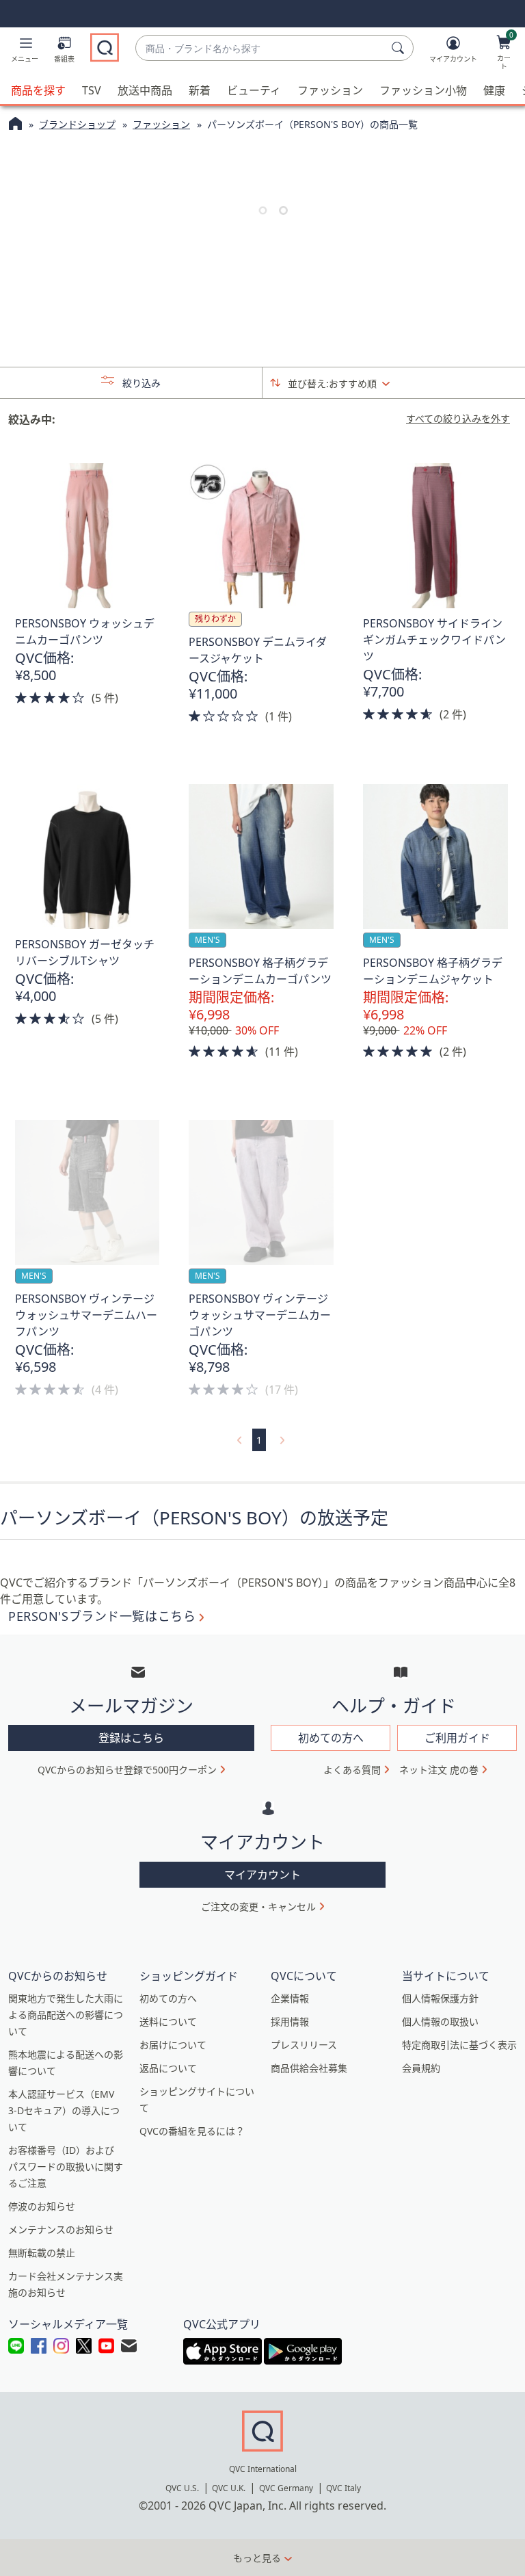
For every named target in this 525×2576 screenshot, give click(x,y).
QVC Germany (286, 2488)
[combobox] (261, 48)
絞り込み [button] (140, 383)
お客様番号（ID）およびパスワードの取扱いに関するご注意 (66, 2167)
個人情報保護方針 (440, 1998)
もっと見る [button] (257, 2558)
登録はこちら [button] (131, 1738)
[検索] (400, 48)
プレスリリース (304, 2045)
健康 (494, 90)
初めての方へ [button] (331, 1738)
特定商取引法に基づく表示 (459, 2045)
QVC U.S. (182, 2488)
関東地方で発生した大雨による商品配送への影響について (66, 2015)
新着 (200, 90)
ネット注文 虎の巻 (439, 1770)
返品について (168, 2068)
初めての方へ (168, 1998)
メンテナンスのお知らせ (61, 2229)
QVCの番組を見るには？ (192, 2131)
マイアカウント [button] (262, 1875)
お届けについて (173, 2045)
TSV (92, 90)
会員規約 (421, 2068)
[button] (25, 52)
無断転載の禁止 (42, 2253)
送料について (168, 2021)
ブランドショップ (77, 124)
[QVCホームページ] (15, 125)
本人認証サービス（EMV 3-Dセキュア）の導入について (64, 2110)
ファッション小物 (423, 90)
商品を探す (38, 90)
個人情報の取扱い (440, 2021)
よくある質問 (352, 1770)
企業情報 (290, 1998)
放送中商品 (145, 90)
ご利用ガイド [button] (457, 1738)
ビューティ (254, 90)
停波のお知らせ (42, 2206)
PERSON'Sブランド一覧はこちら (102, 1616)
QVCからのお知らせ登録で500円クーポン (127, 1770)
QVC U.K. (229, 2488)
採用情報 (290, 2021)
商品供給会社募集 (309, 2068)
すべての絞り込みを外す (458, 419)
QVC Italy (344, 2488)
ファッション (330, 90)
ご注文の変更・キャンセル (258, 1907)
